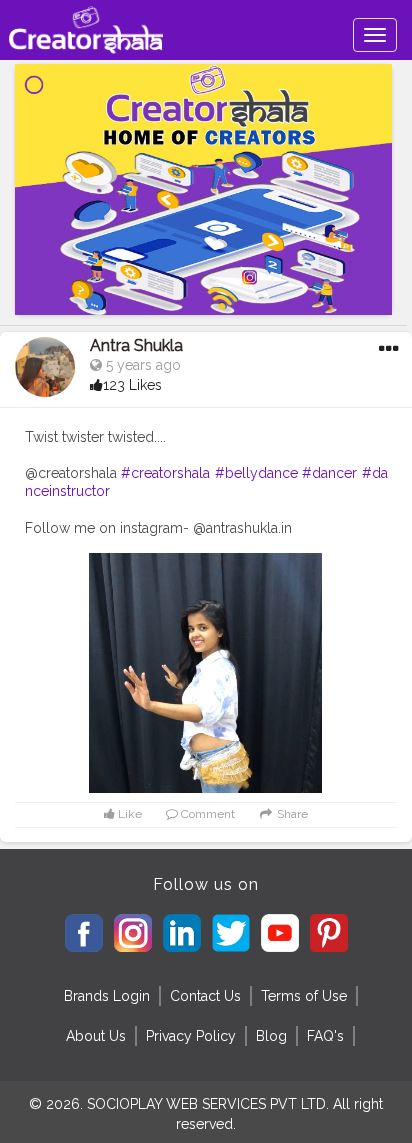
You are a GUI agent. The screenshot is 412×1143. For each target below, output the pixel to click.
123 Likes (132, 385)
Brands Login (107, 996)
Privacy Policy (191, 1036)
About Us (96, 1036)
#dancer (329, 473)
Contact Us (205, 996)
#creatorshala (165, 473)
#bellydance (256, 473)
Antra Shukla (136, 345)
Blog (271, 1036)
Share (291, 814)
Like (128, 814)
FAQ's (325, 1036)
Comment (206, 814)
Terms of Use (304, 996)
